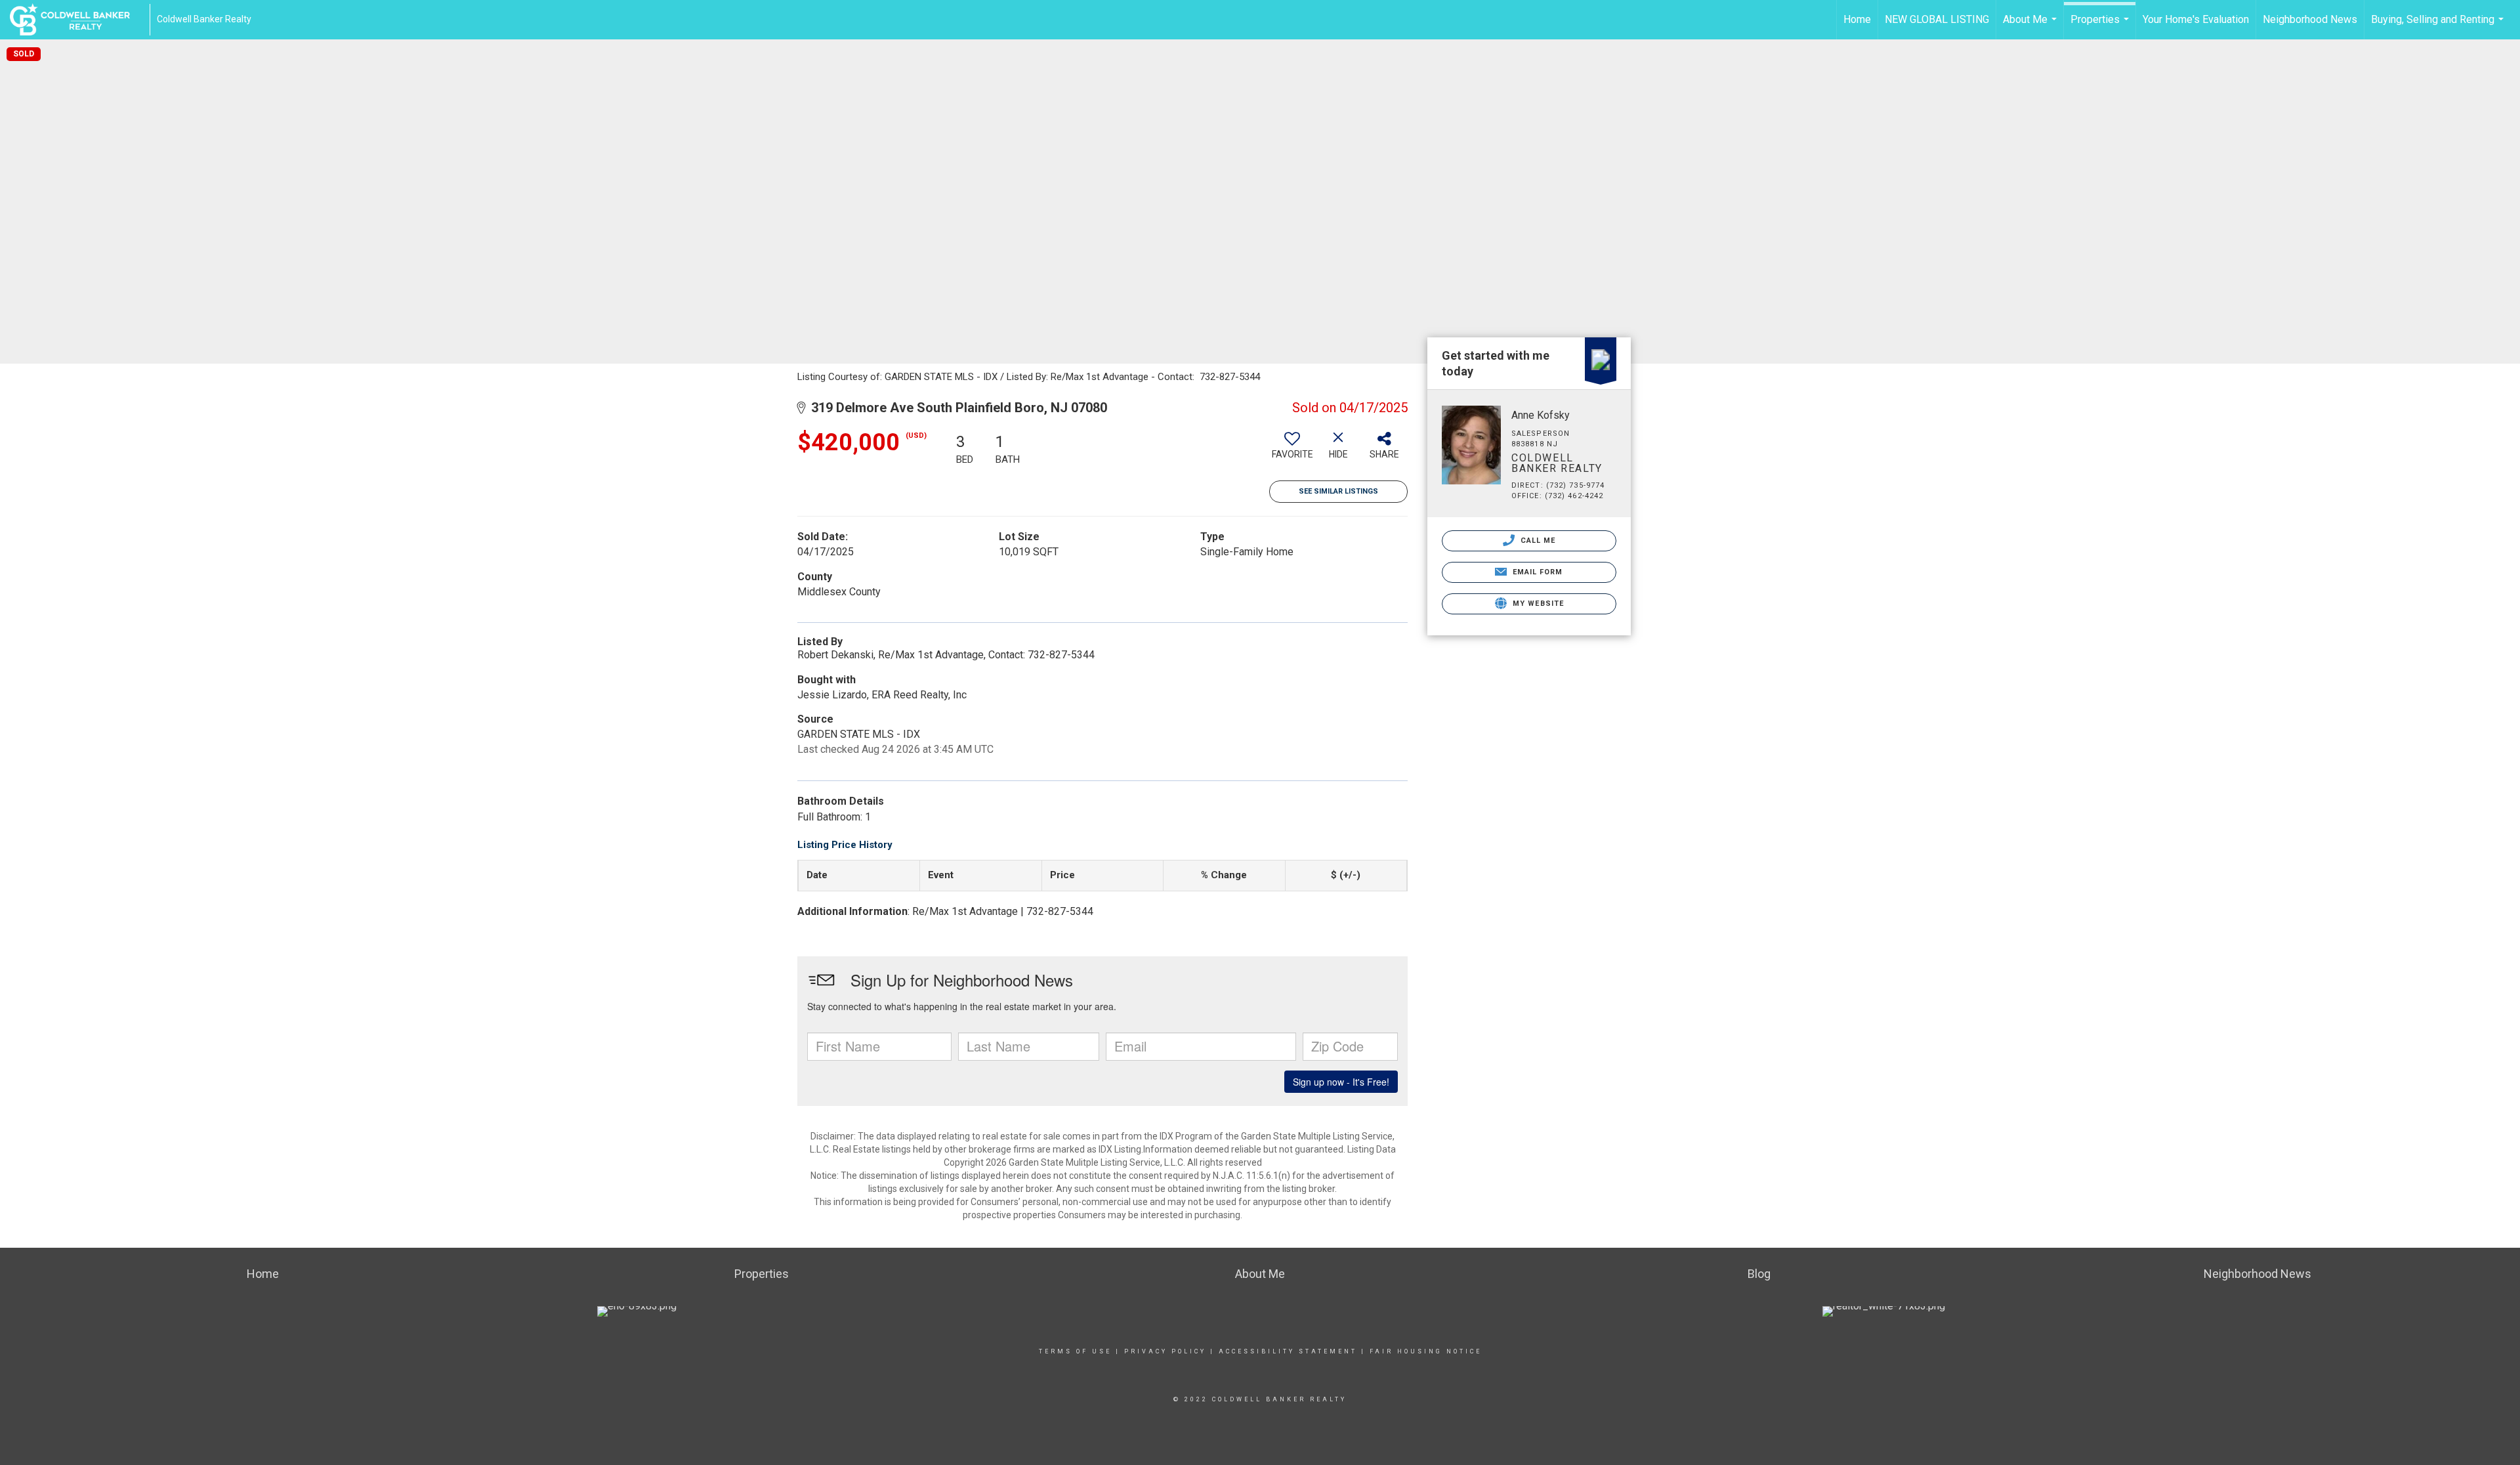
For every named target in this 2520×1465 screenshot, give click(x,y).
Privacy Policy (1165, 1351)
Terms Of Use (1075, 1351)
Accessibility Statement (1288, 1351)
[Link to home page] (76, 20)
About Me (2031, 26)
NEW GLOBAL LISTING (1937, 19)
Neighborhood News (2310, 19)
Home (1857, 19)
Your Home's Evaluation (2196, 19)
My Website (1537, 604)
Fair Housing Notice (1426, 1351)
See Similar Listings (1338, 491)
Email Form (1536, 572)
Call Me (1537, 541)
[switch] (1292, 450)
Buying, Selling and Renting (2439, 26)
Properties (2101, 26)
